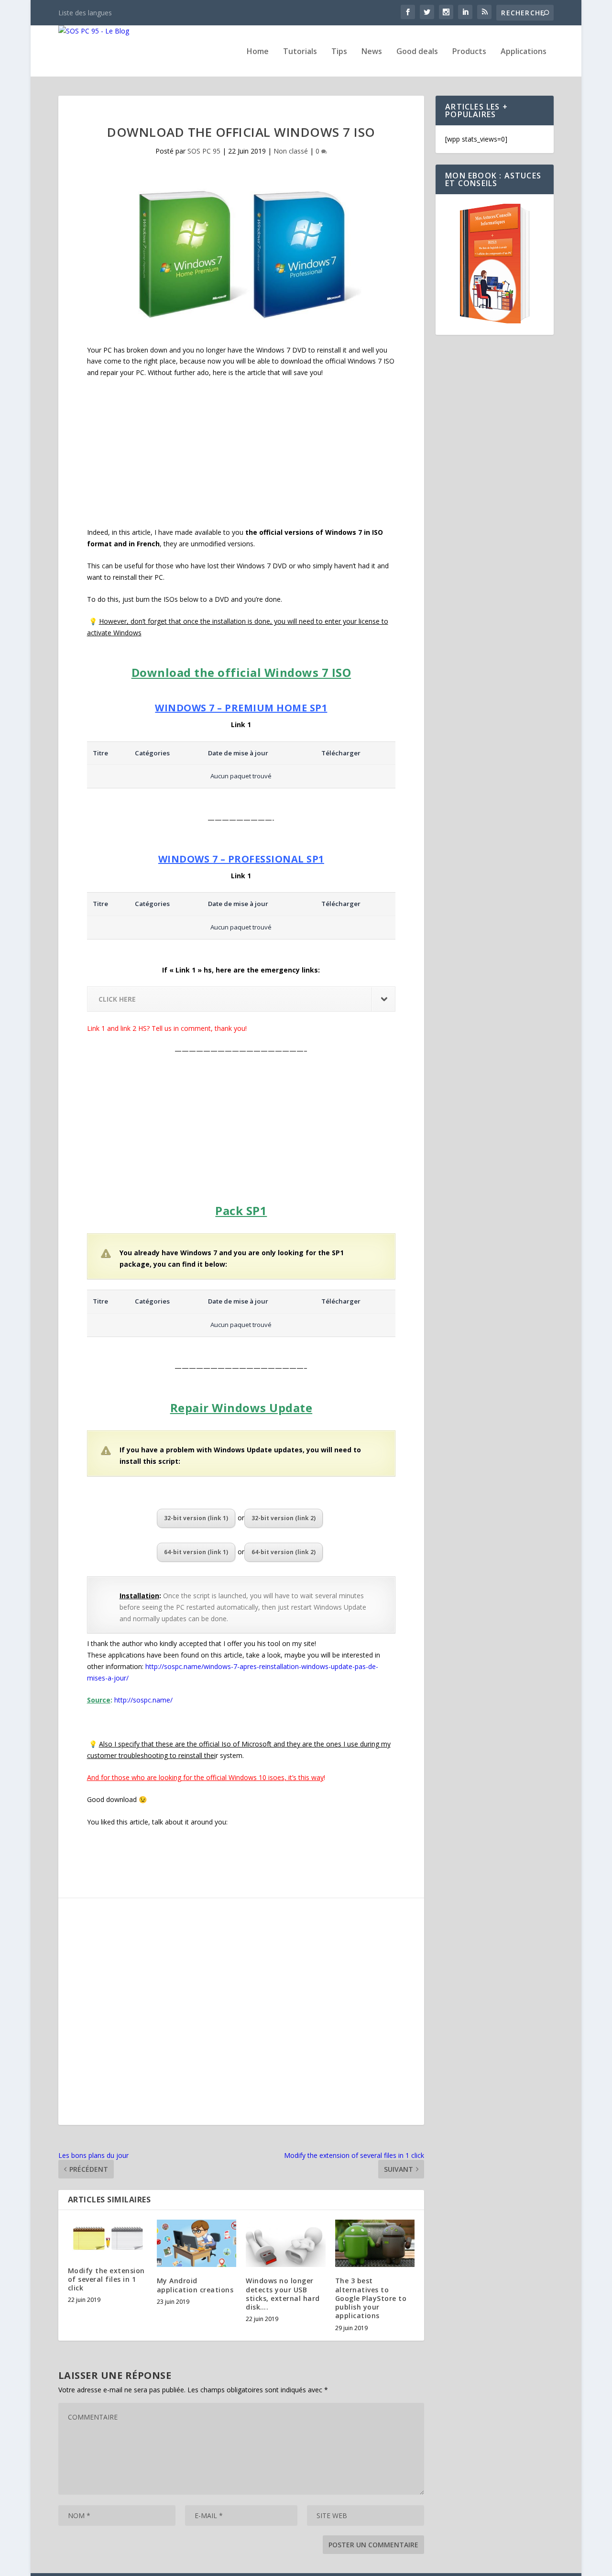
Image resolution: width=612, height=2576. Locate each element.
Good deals (417, 52)
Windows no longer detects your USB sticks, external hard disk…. (283, 2294)
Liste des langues (85, 13)
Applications (524, 52)
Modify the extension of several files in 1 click (106, 2279)
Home (258, 52)
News (372, 52)
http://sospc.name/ (143, 1700)
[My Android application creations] (197, 2244)
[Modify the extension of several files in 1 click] (108, 2238)
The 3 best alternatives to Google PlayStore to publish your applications (371, 2298)
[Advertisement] (241, 456)
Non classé (291, 151)
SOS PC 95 (204, 151)
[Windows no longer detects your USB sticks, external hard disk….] (285, 2244)
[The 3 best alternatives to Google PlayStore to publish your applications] (375, 2244)
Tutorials (300, 52)
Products (469, 52)
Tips (339, 52)
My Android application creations (195, 2285)
